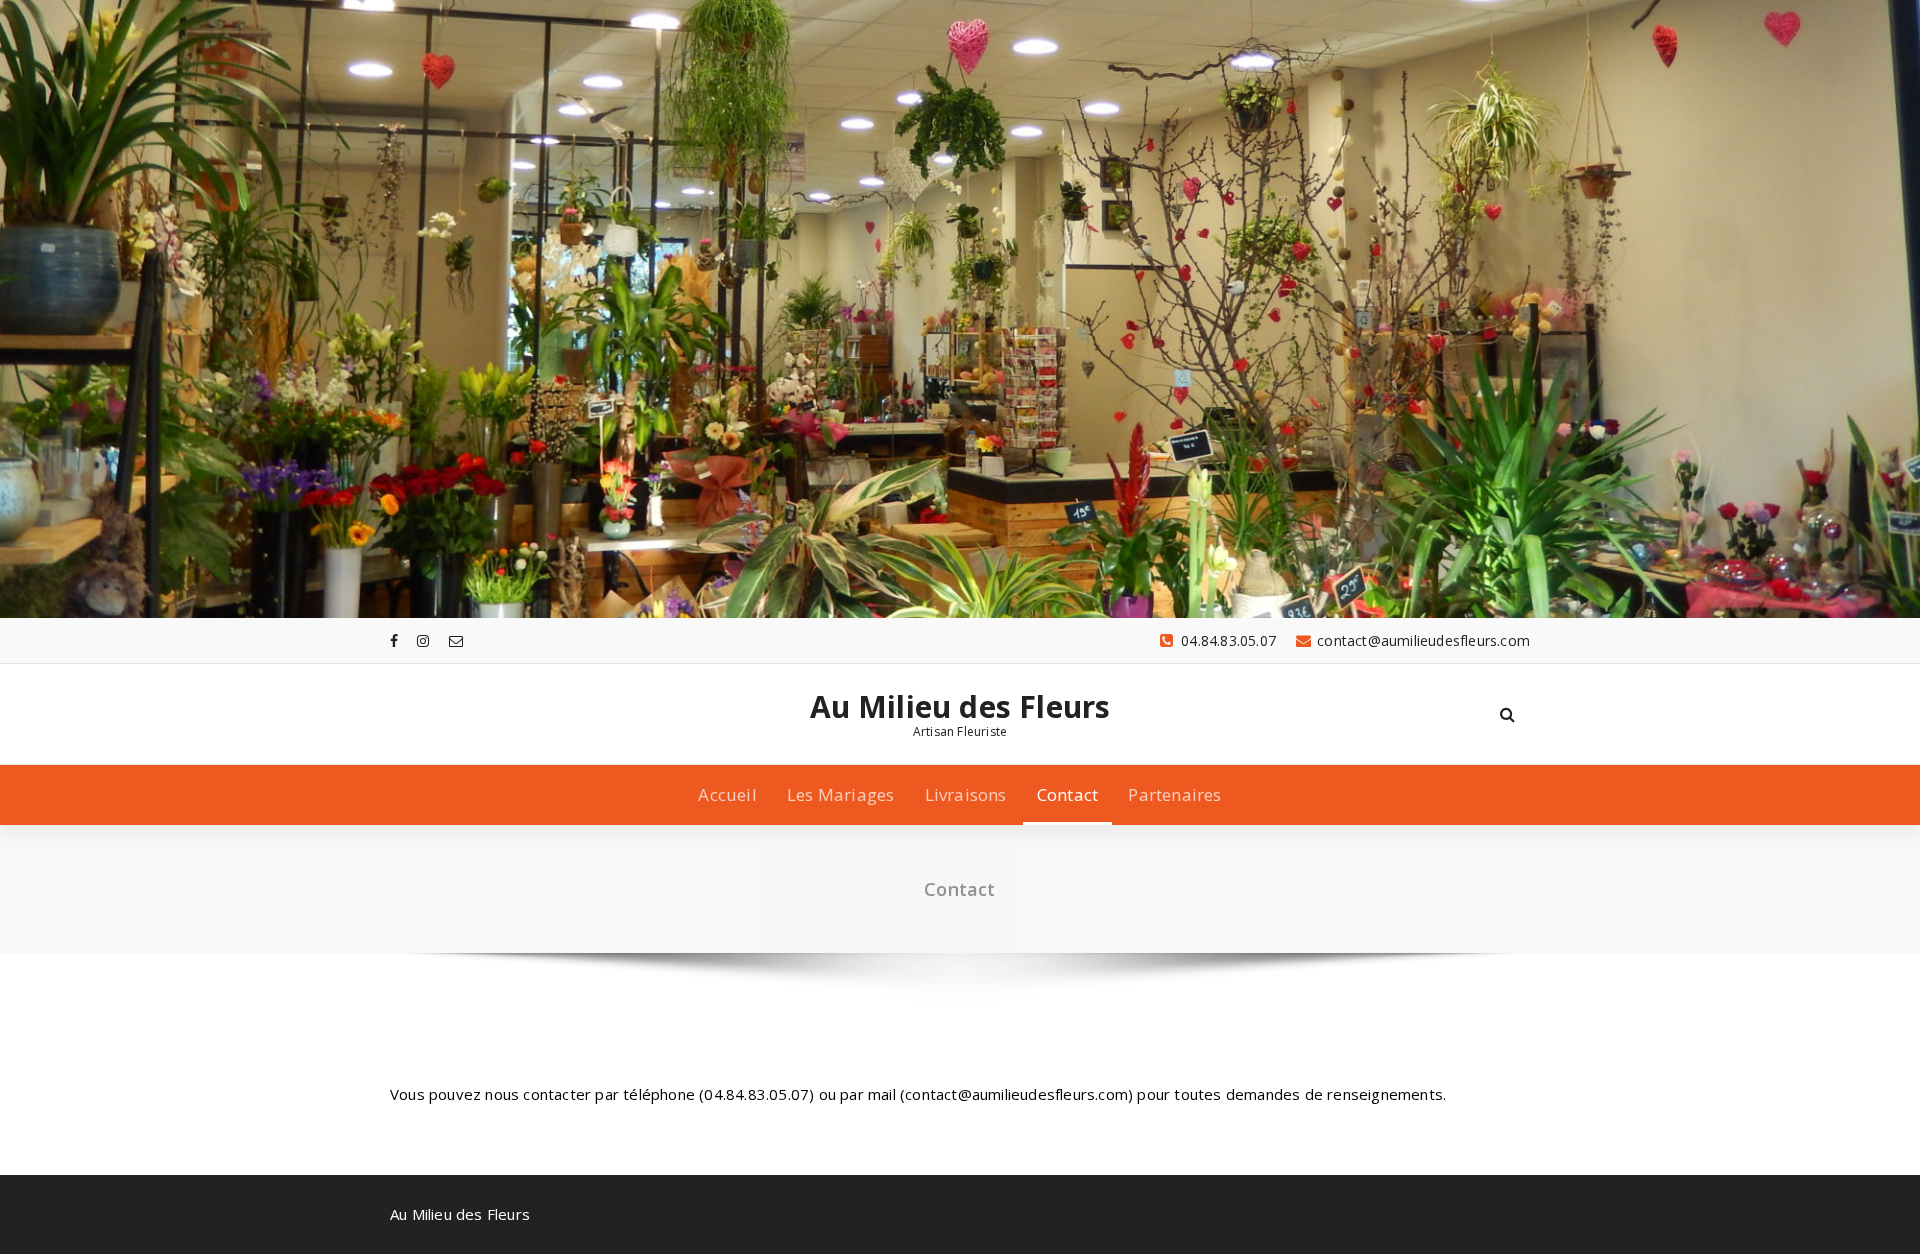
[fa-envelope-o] (456, 640)
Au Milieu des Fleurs (960, 707)
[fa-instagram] (423, 640)
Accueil (727, 794)
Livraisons (966, 794)
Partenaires (1174, 794)
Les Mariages (840, 794)
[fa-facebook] (394, 640)
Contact (1067, 794)
